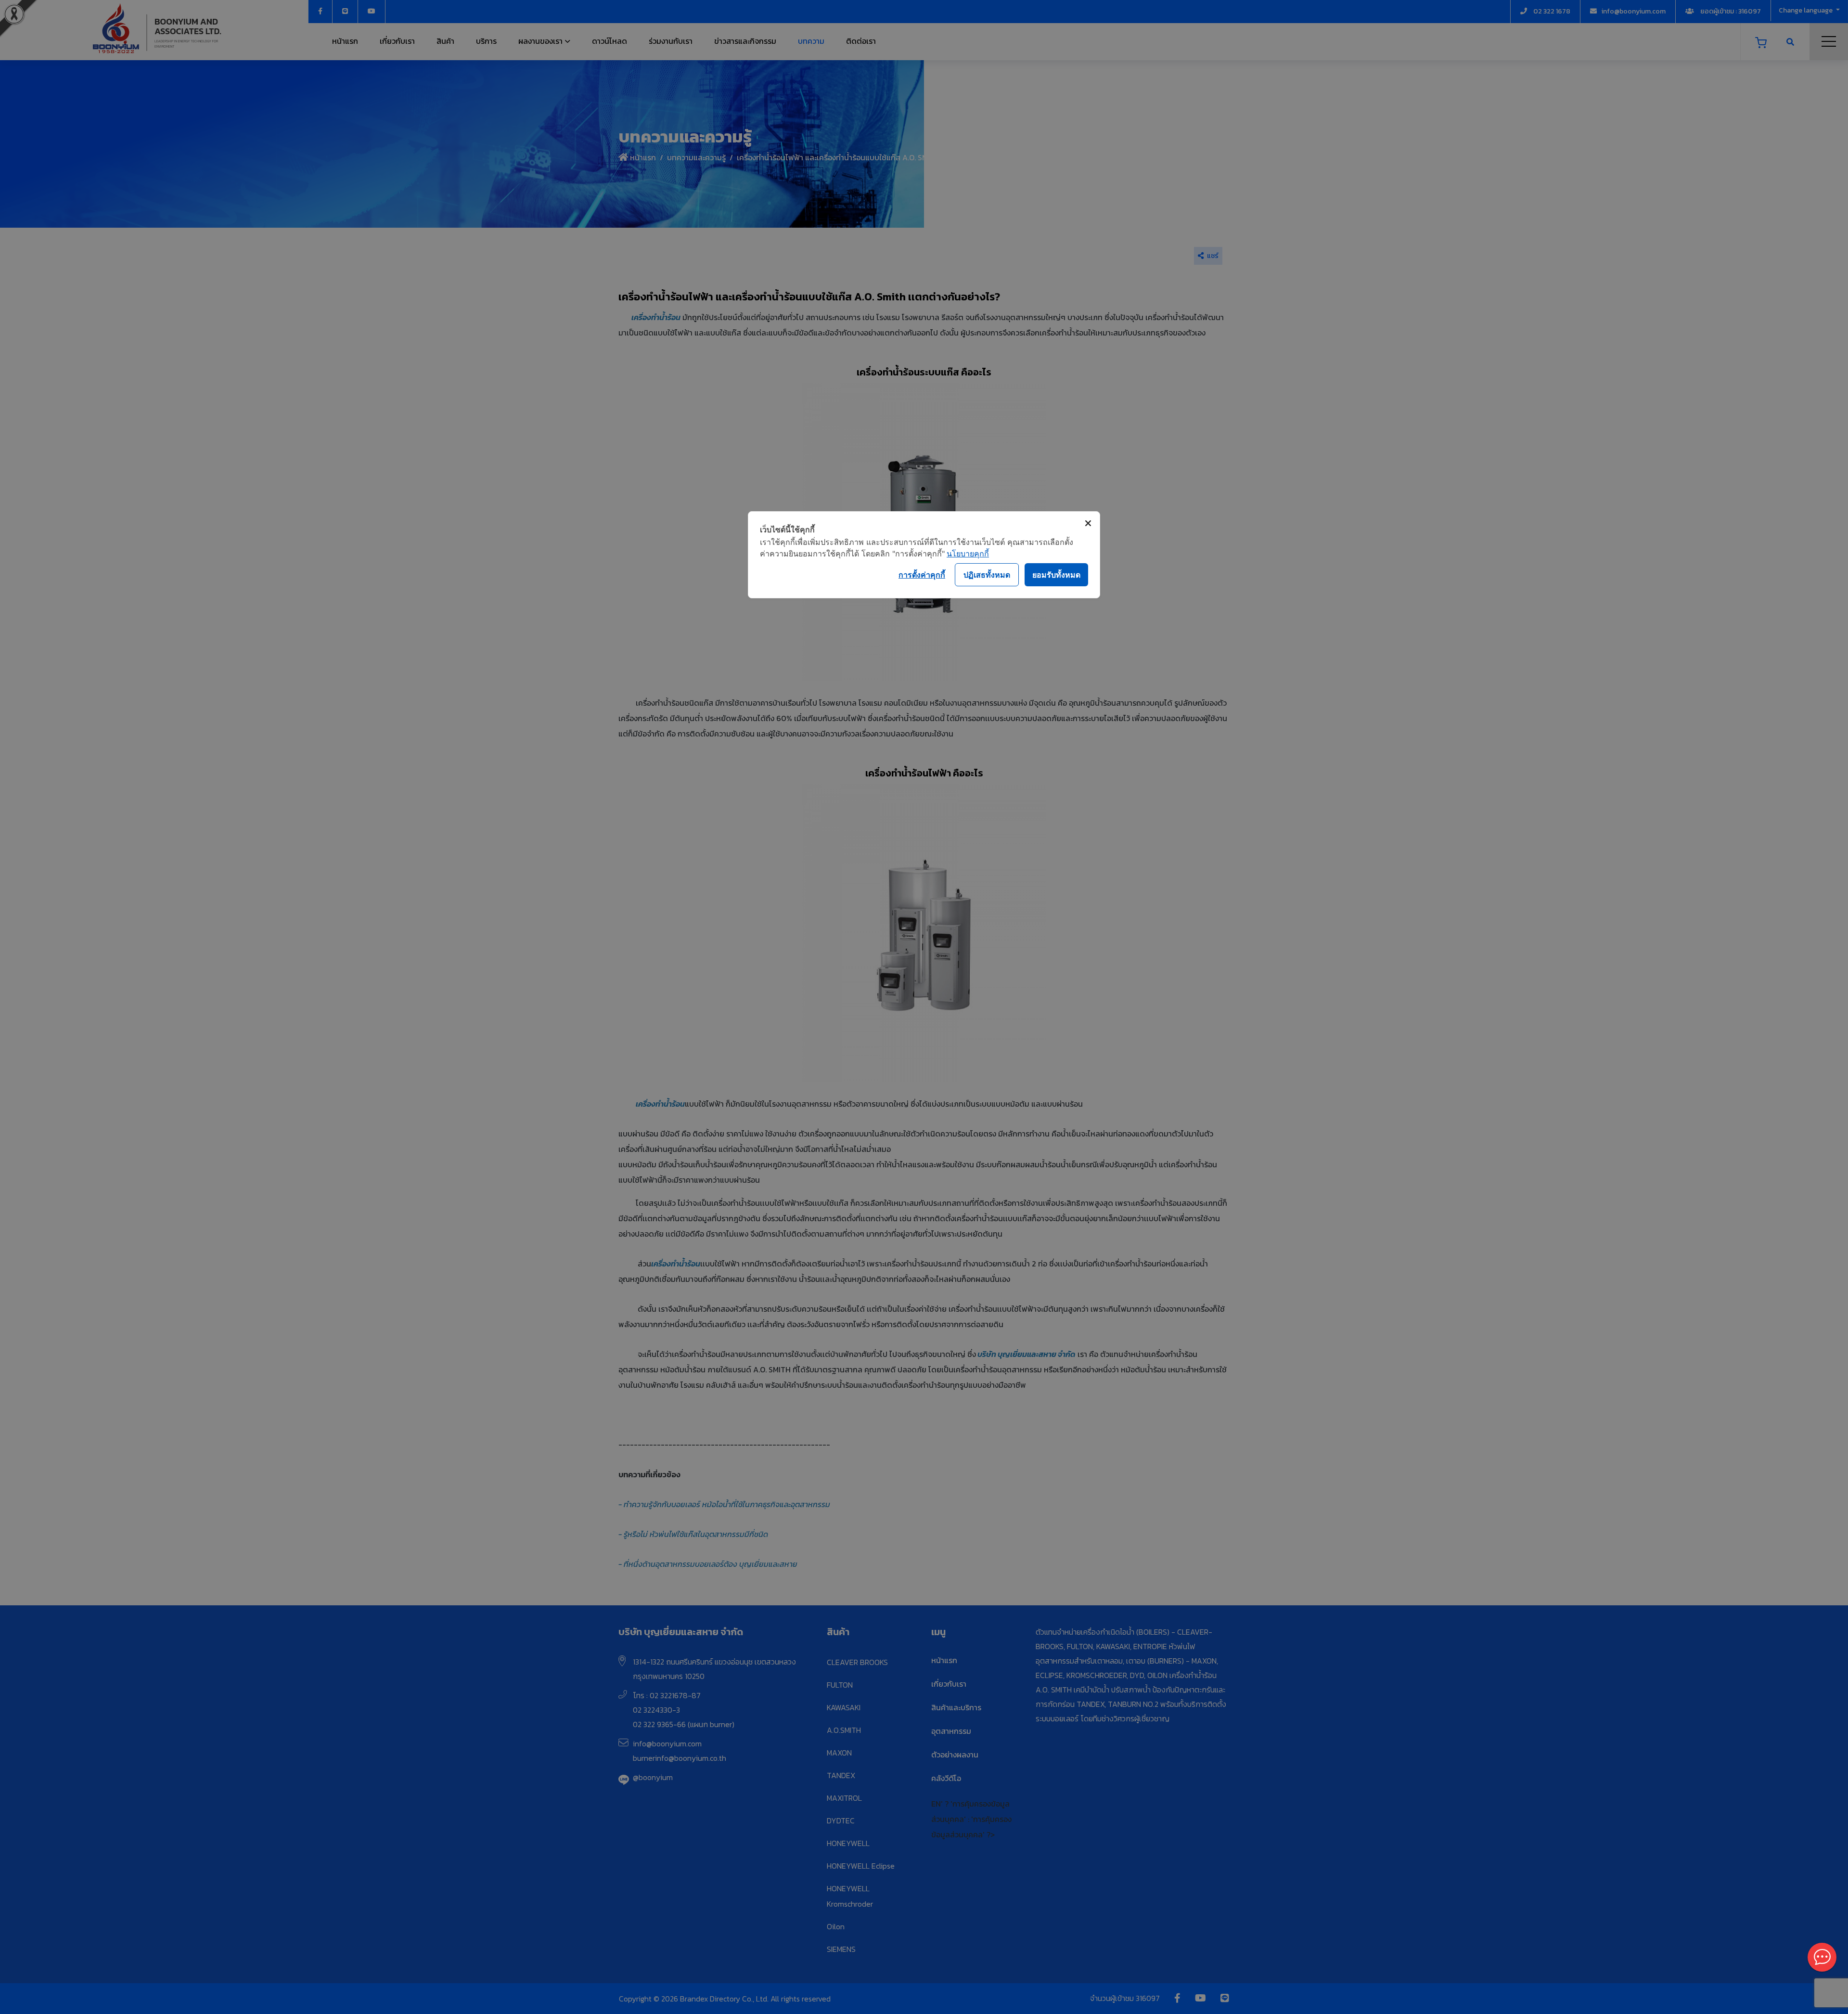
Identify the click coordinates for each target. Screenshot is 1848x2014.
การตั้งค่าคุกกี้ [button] (922, 575)
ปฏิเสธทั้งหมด (987, 575)
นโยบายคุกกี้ (968, 554)
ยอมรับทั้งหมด (1056, 575)
